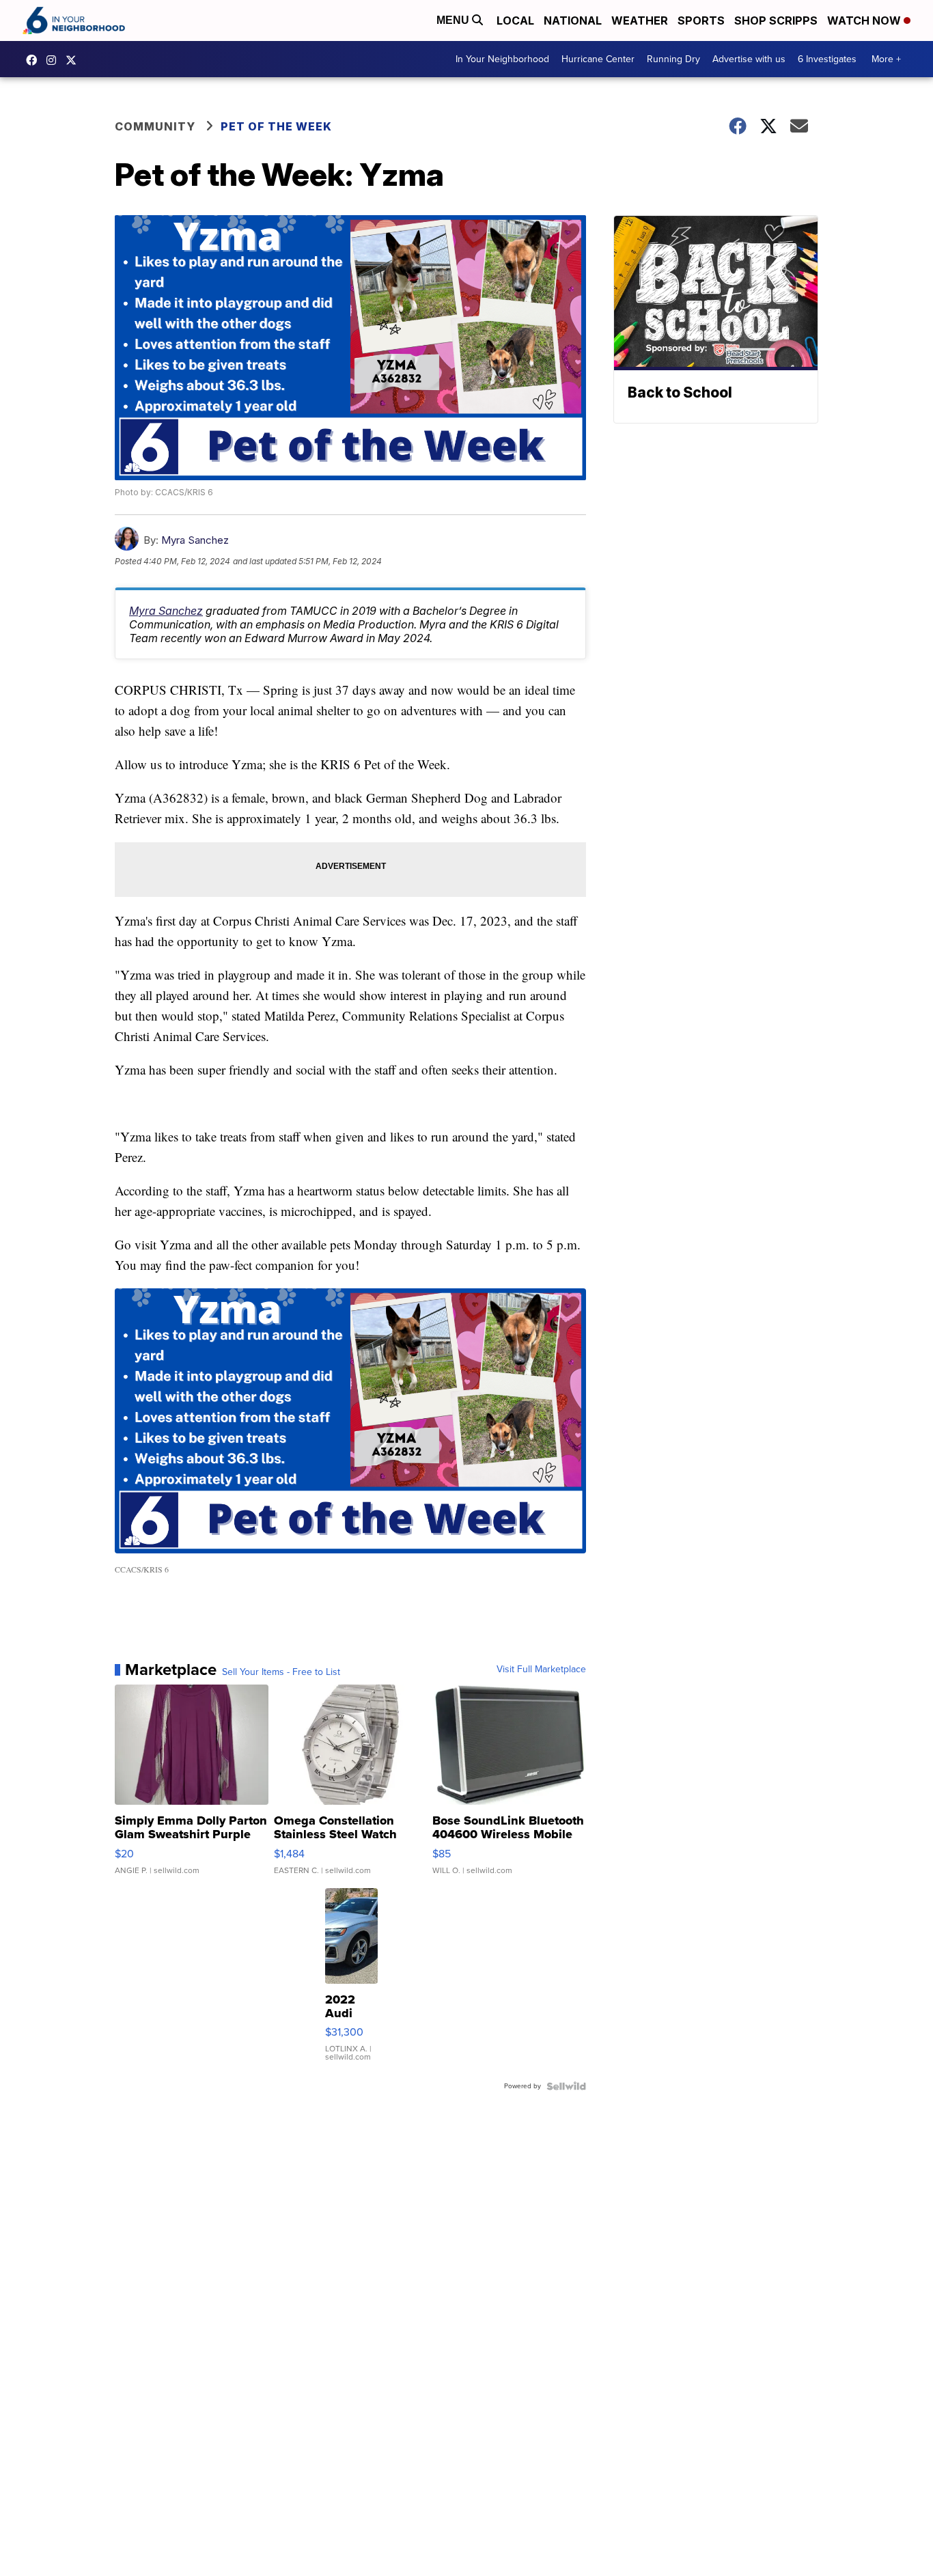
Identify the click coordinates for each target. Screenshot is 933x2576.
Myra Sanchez (195, 540)
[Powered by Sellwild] (566, 2086)
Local (515, 20)
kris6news (55, 60)
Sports (701, 20)
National (573, 20)
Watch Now (865, 20)
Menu (454, 20)
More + (886, 59)
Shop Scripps (776, 20)
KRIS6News (35, 60)
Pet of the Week (276, 126)
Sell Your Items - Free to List (281, 1672)
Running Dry (673, 59)
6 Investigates (827, 59)
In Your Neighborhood (502, 59)
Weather (640, 20)
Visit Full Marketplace (541, 1670)
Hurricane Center (598, 59)
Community (155, 126)
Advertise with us (749, 59)
